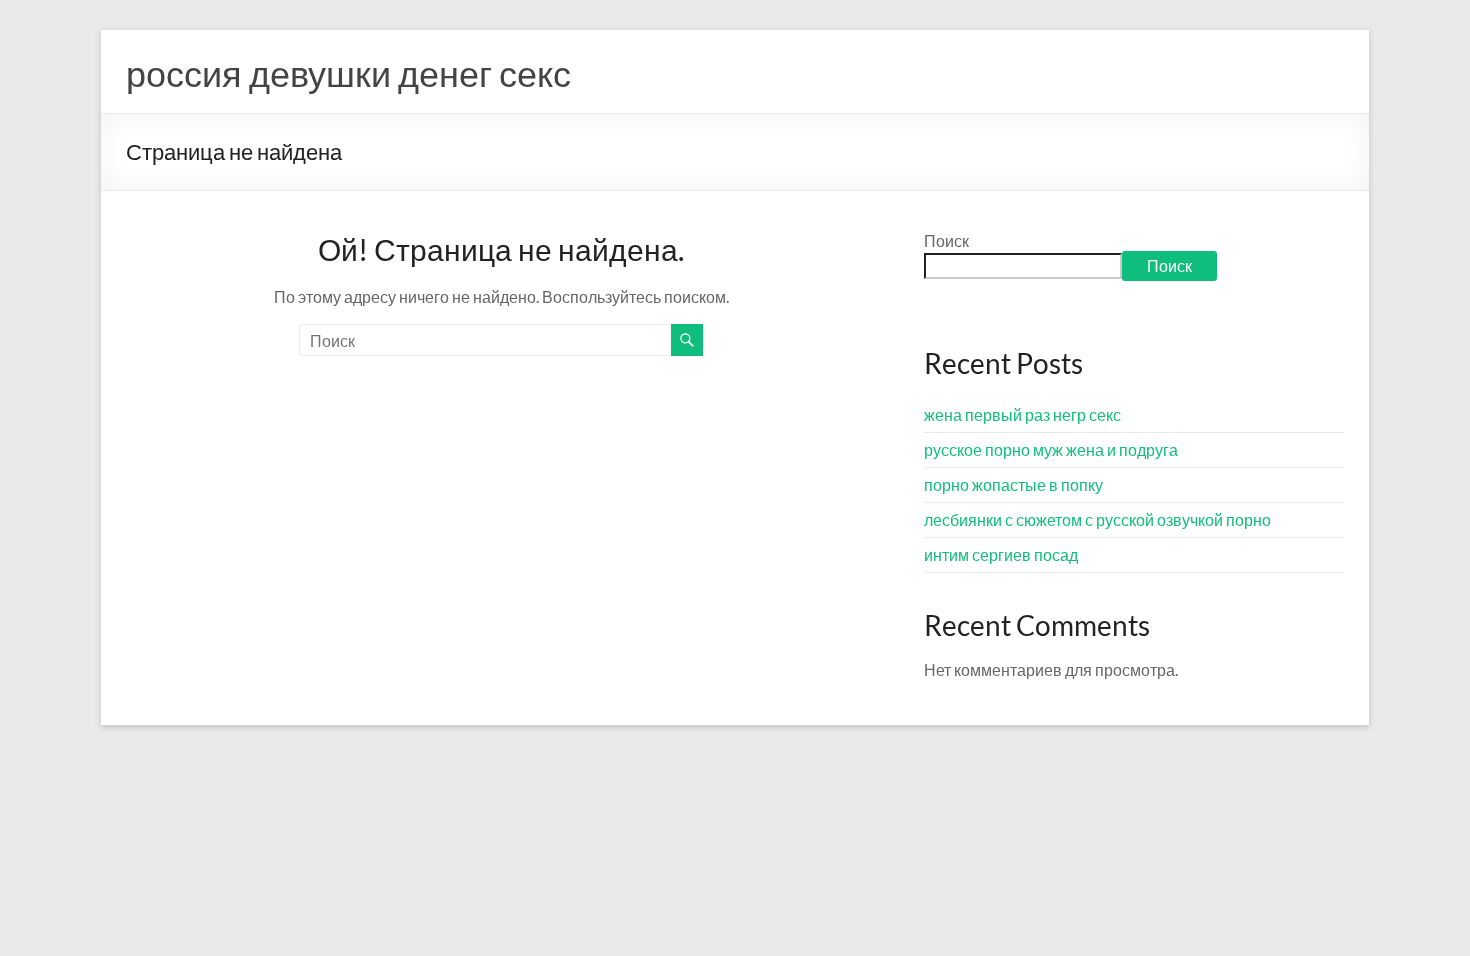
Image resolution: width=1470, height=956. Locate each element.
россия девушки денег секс (348, 73)
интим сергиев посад (1001, 554)
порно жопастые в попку (1013, 484)
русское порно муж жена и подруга (1051, 449)
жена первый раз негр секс (1022, 414)
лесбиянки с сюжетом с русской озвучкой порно (1097, 519)
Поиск (946, 240)
